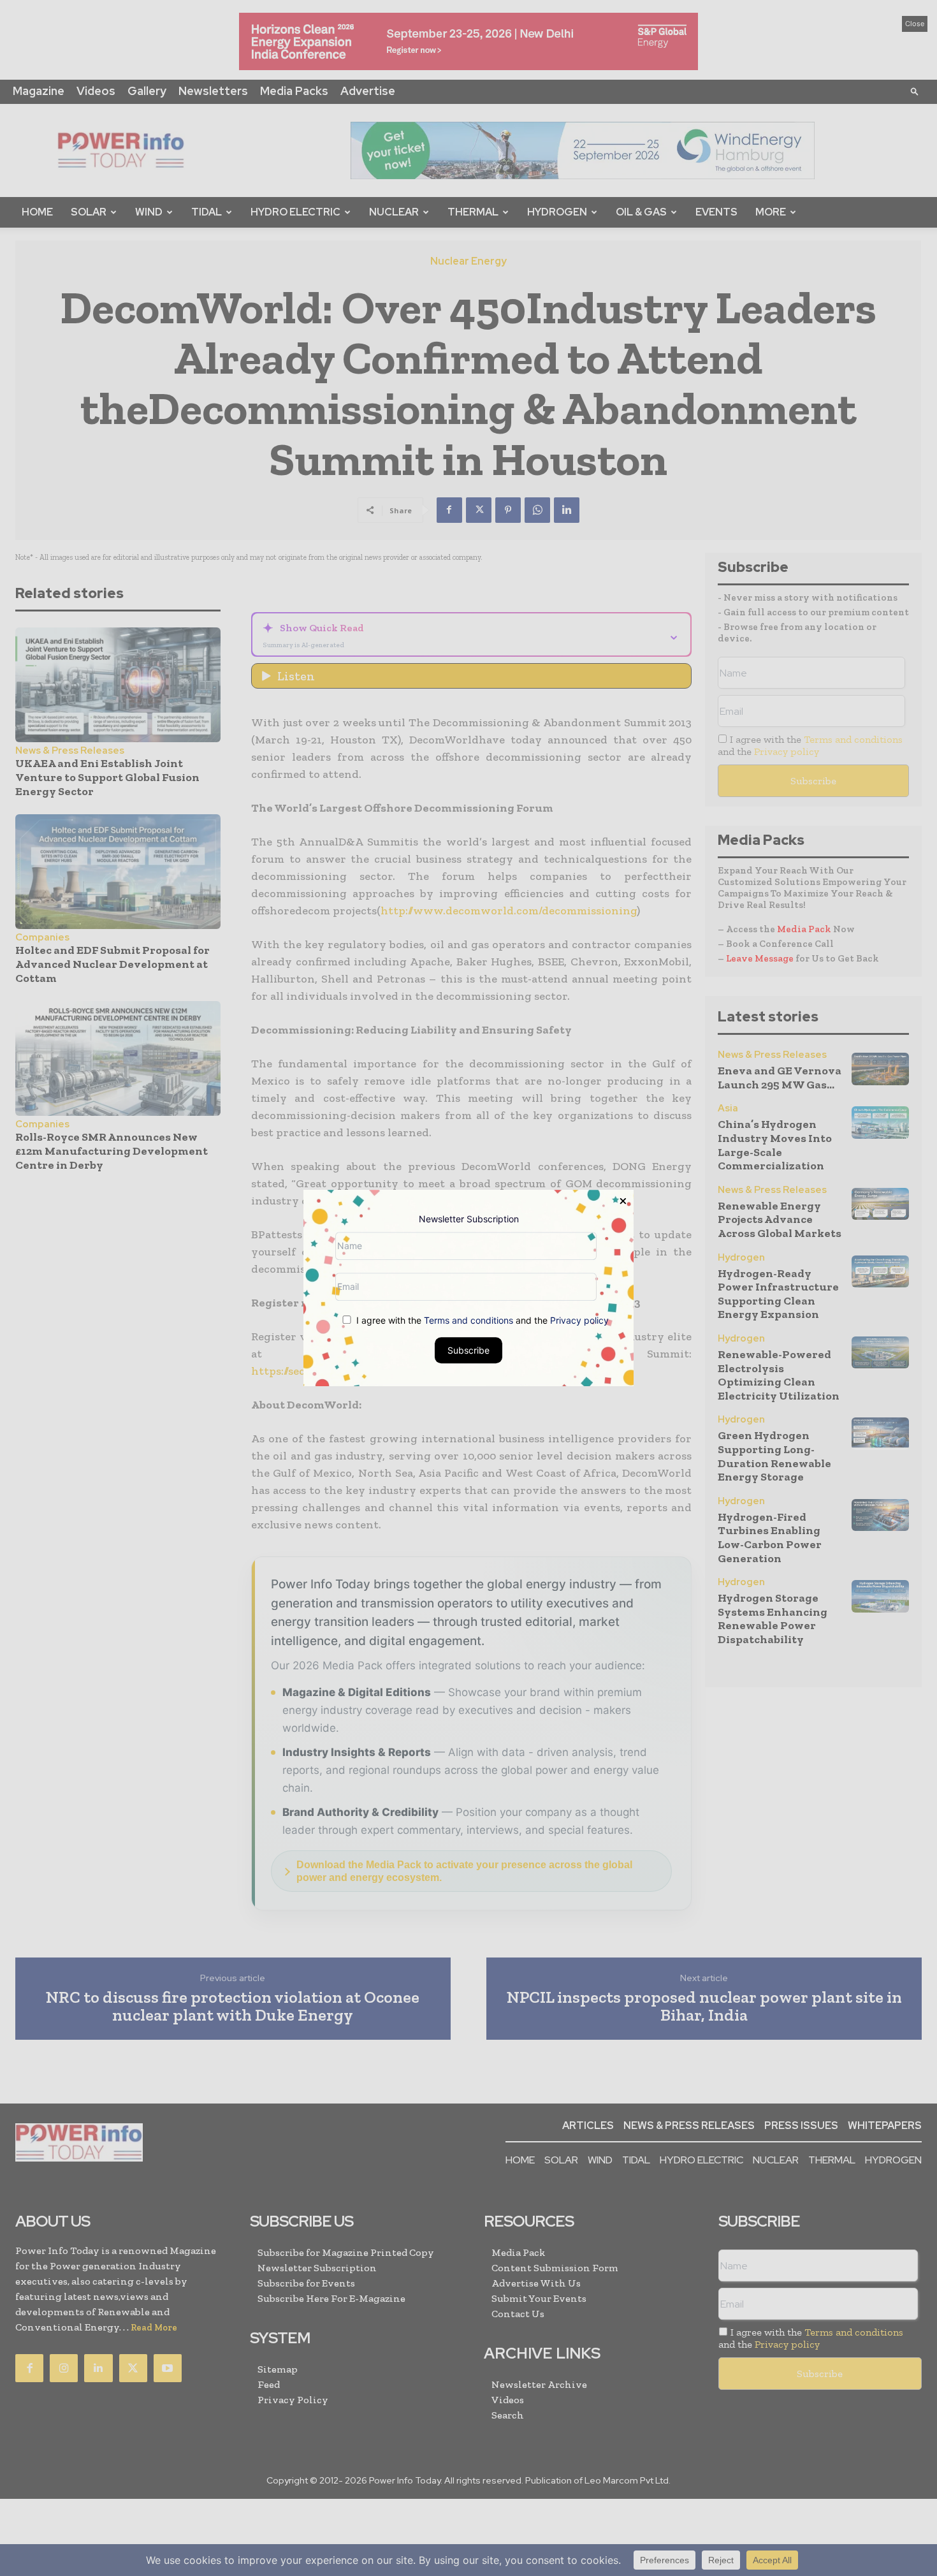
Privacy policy (579, 1320)
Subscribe (468, 1350)
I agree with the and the (481, 1320)
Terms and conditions (468, 1320)
